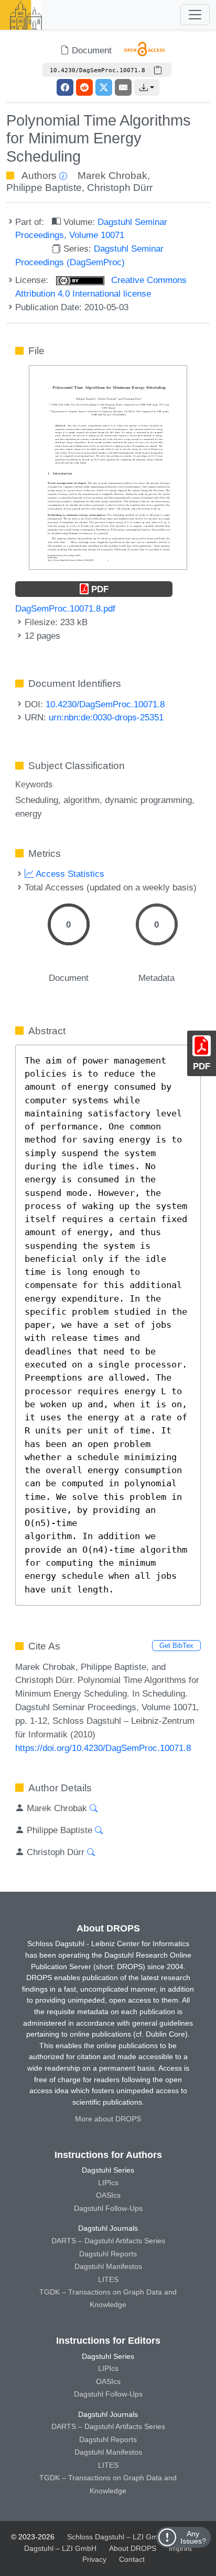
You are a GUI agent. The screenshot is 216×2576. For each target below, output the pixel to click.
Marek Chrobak (112, 176)
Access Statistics (69, 874)
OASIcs (108, 2195)
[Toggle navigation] (195, 15)
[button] (147, 87)
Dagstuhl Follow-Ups (108, 2208)
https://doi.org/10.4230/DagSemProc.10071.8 (103, 1748)
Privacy (94, 2559)
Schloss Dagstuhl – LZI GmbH (117, 2537)
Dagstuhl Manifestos (108, 2266)
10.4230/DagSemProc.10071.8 (105, 704)
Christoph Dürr (120, 188)
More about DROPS (108, 2119)
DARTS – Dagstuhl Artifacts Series (108, 2241)
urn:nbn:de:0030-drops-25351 (106, 717)
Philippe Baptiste (44, 188)
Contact (132, 2559)
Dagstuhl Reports (108, 2254)
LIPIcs (108, 2183)
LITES (108, 2279)
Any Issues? (193, 2537)
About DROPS (133, 2548)
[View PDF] (108, 467)
